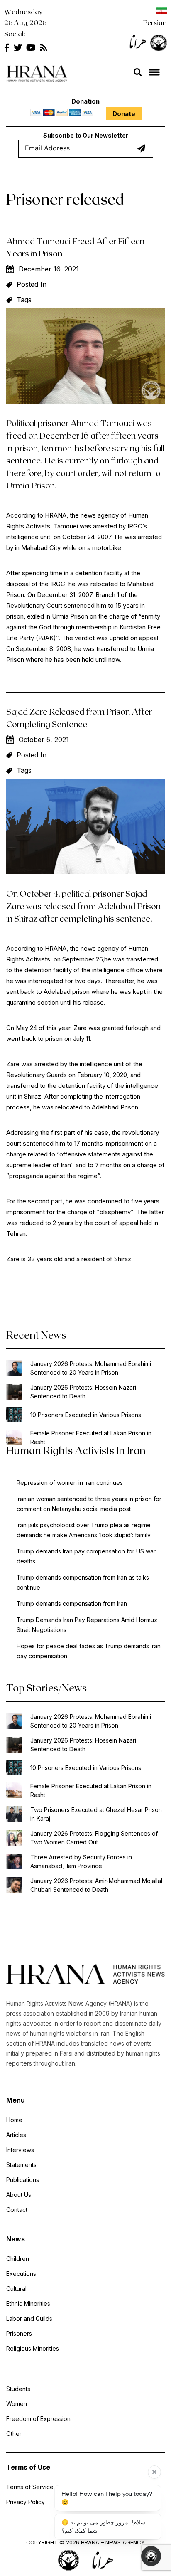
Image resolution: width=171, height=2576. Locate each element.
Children (18, 2259)
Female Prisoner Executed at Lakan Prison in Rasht (91, 1437)
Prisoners (19, 2333)
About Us (19, 2195)
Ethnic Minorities (28, 2304)
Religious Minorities (33, 2348)
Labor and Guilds (29, 2318)
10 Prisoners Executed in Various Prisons (86, 1415)
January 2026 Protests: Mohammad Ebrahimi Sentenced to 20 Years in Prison (91, 1368)
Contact (17, 2210)
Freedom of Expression (38, 2419)
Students (18, 2389)
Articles (16, 2135)
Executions (21, 2274)
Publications (23, 2180)
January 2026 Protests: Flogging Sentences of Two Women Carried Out (94, 1838)
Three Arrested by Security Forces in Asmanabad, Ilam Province (81, 1861)
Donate (124, 114)
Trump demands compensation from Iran (72, 1604)
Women (17, 2404)
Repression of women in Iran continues (70, 1483)
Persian (155, 22)
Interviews (20, 2150)
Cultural (16, 2289)
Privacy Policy (26, 2502)
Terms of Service (30, 2487)
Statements (21, 2165)
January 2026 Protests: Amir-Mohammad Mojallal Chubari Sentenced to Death (96, 1885)
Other (14, 2434)
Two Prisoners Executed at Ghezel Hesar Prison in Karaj (96, 1814)
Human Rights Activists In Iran (76, 1450)
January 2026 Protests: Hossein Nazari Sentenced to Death (83, 1392)
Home (14, 2120)
